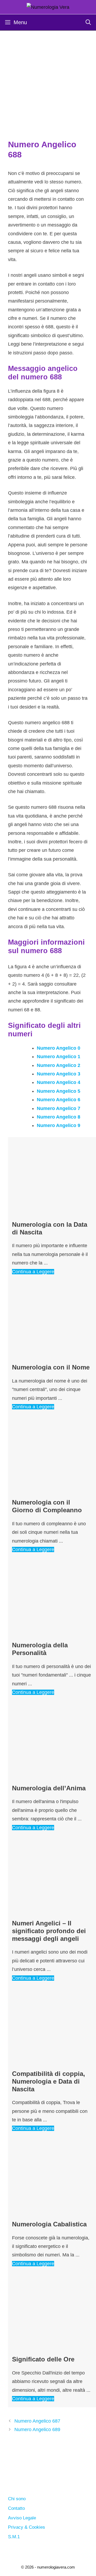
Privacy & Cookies (27, 2527)
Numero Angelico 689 (37, 2430)
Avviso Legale (22, 2518)
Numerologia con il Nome (51, 1367)
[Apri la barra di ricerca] (88, 22)
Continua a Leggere (33, 1272)
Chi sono (17, 2499)
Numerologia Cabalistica (49, 2224)
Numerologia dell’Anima (49, 1788)
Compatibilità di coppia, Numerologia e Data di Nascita (49, 2081)
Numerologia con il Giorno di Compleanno (47, 1506)
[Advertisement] (48, 81)
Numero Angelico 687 (37, 2421)
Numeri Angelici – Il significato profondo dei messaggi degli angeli (49, 1931)
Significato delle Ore (43, 2359)
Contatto (16, 2508)
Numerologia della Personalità (40, 1649)
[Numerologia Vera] (48, 7)
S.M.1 (14, 2537)
